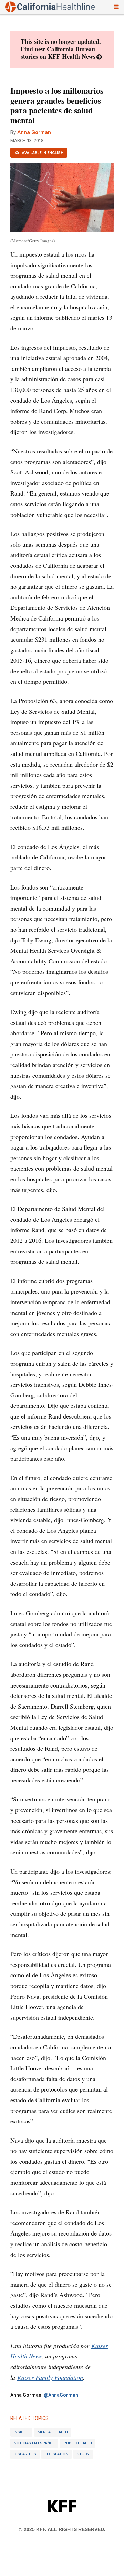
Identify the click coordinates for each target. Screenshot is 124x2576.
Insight (21, 2432)
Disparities (25, 2454)
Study (83, 2454)
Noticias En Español (34, 2443)
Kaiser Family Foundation (50, 2377)
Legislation (56, 2454)
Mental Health (53, 2432)
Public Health (78, 2443)
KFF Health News (72, 56)
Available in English (42, 153)
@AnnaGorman (61, 2395)
